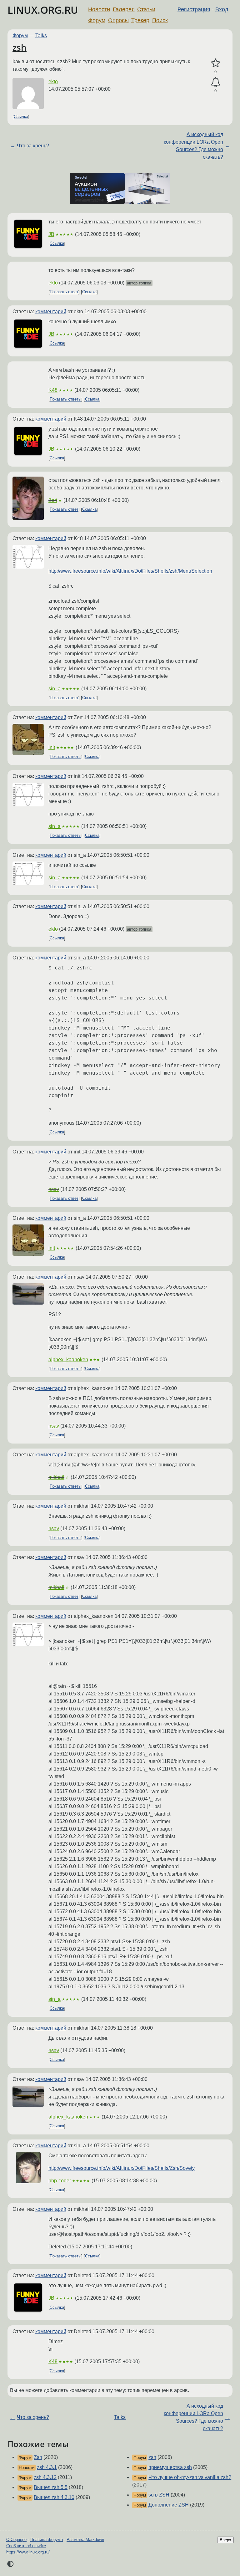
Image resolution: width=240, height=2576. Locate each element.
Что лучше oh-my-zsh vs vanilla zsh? (190, 2477)
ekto (53, 82)
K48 (53, 390)
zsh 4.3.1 (47, 2467)
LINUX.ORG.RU (43, 10)
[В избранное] (215, 63)
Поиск (160, 20)
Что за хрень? (33, 146)
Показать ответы (65, 399)
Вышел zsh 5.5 (51, 2487)
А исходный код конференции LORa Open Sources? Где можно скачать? (193, 146)
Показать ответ (64, 292)
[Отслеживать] (215, 82)
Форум (97, 20)
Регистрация (194, 9)
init (52, 747)
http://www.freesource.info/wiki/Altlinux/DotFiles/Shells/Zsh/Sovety (122, 2168)
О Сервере (16, 2540)
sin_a (55, 689)
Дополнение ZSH (169, 2505)
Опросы (118, 20)
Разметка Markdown (85, 2540)
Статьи (146, 9)
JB (51, 234)
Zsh (38, 2457)
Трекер (140, 20)
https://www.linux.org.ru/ (28, 2552)
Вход (222, 9)
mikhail (56, 1477)
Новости (99, 9)
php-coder (60, 2181)
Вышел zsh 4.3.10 (54, 2497)
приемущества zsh (170, 2467)
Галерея (124, 9)
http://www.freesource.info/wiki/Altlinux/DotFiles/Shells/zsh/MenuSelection (130, 571)
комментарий (51, 312)
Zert (53, 500)
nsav (54, 1189)
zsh (20, 47)
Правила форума (47, 2540)
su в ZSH (159, 2495)
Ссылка (21, 117)
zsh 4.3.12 (45, 2477)
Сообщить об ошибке (26, 2546)
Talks (41, 36)
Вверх (225, 2540)
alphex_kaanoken (68, 1360)
